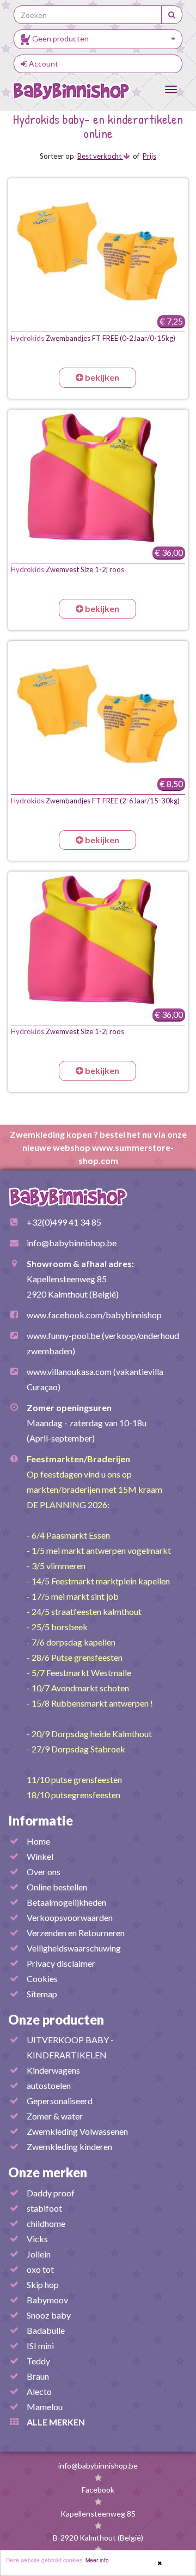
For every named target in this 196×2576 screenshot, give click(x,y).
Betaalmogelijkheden (66, 1902)
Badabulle (46, 2330)
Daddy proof (51, 2193)
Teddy (38, 2361)
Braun (38, 2376)
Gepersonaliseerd (60, 2101)
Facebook (98, 2490)
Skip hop (43, 2284)
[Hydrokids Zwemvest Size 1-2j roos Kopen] (98, 478)
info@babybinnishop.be (72, 1243)
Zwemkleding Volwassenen (77, 2131)
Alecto (39, 2391)
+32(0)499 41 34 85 (64, 1222)
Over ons (44, 1872)
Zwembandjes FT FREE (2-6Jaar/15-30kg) (95, 801)
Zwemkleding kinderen (69, 2146)
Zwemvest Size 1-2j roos (68, 569)
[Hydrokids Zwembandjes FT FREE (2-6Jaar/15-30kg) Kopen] (98, 709)
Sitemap (42, 1994)
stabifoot (44, 2208)
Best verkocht (100, 156)
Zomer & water (55, 2116)
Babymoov (47, 2300)
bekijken (101, 377)
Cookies (42, 1978)
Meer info (97, 2560)
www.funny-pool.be (63, 1335)
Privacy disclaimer (61, 1963)
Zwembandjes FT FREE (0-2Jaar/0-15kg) (93, 338)
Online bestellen (57, 1887)
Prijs (149, 156)
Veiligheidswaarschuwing (74, 1948)
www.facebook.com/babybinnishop (94, 1315)
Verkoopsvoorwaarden (70, 1917)
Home (38, 1841)
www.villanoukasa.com (69, 1371)
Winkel (40, 1856)
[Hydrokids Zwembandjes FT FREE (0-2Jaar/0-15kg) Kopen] (98, 247)
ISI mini (40, 2346)
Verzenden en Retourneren (76, 1933)
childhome (46, 2223)
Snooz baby (49, 2315)
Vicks (37, 2239)
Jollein (39, 2254)
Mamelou (45, 2407)
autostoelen (49, 2085)
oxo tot (40, 2269)
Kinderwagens (53, 2070)
